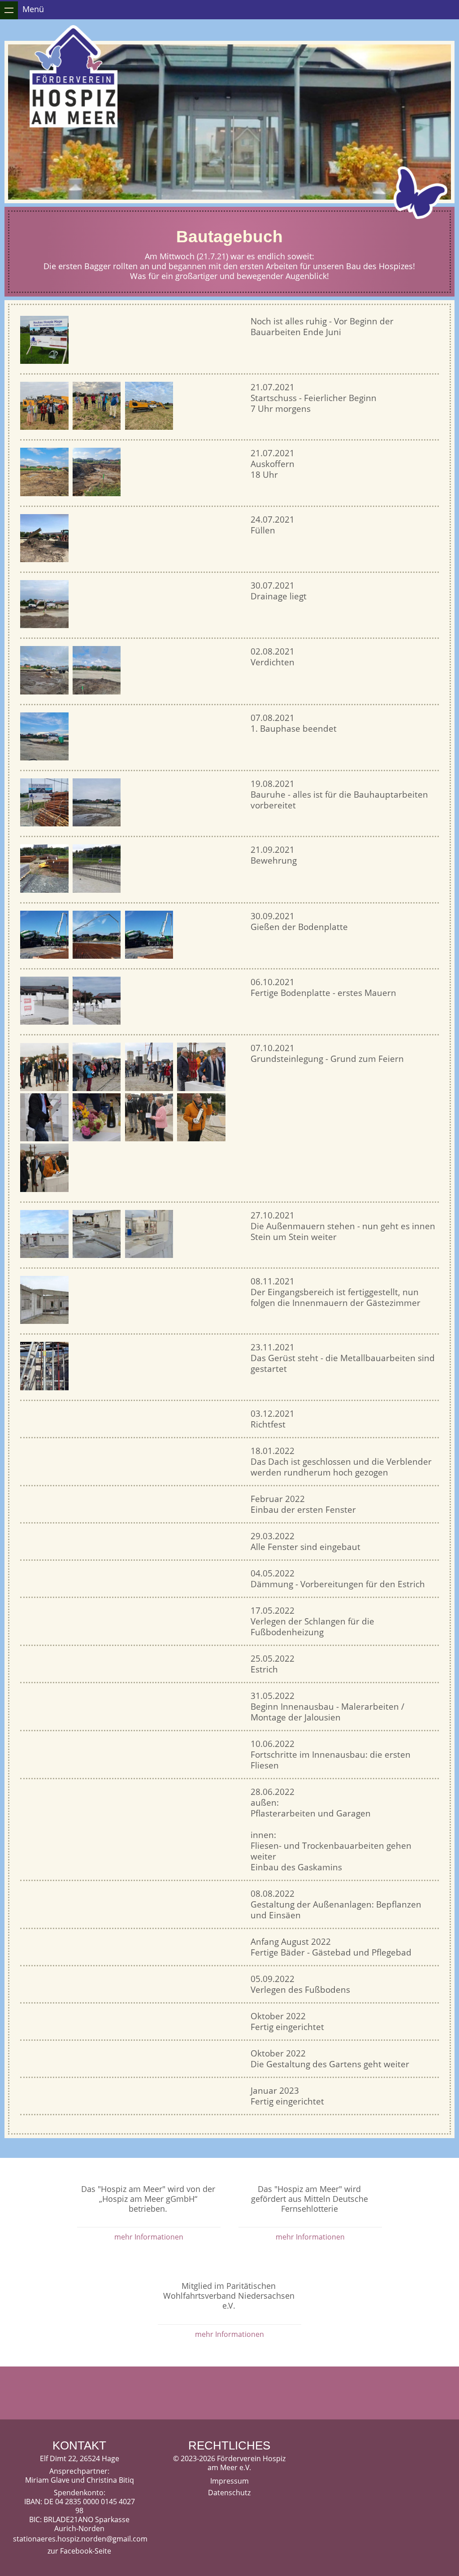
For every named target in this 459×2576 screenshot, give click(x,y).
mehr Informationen (149, 2237)
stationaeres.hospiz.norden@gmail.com (79, 2539)
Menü (33, 9)
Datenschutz (229, 2493)
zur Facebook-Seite (79, 2551)
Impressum (229, 2481)
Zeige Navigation (9, 10)
